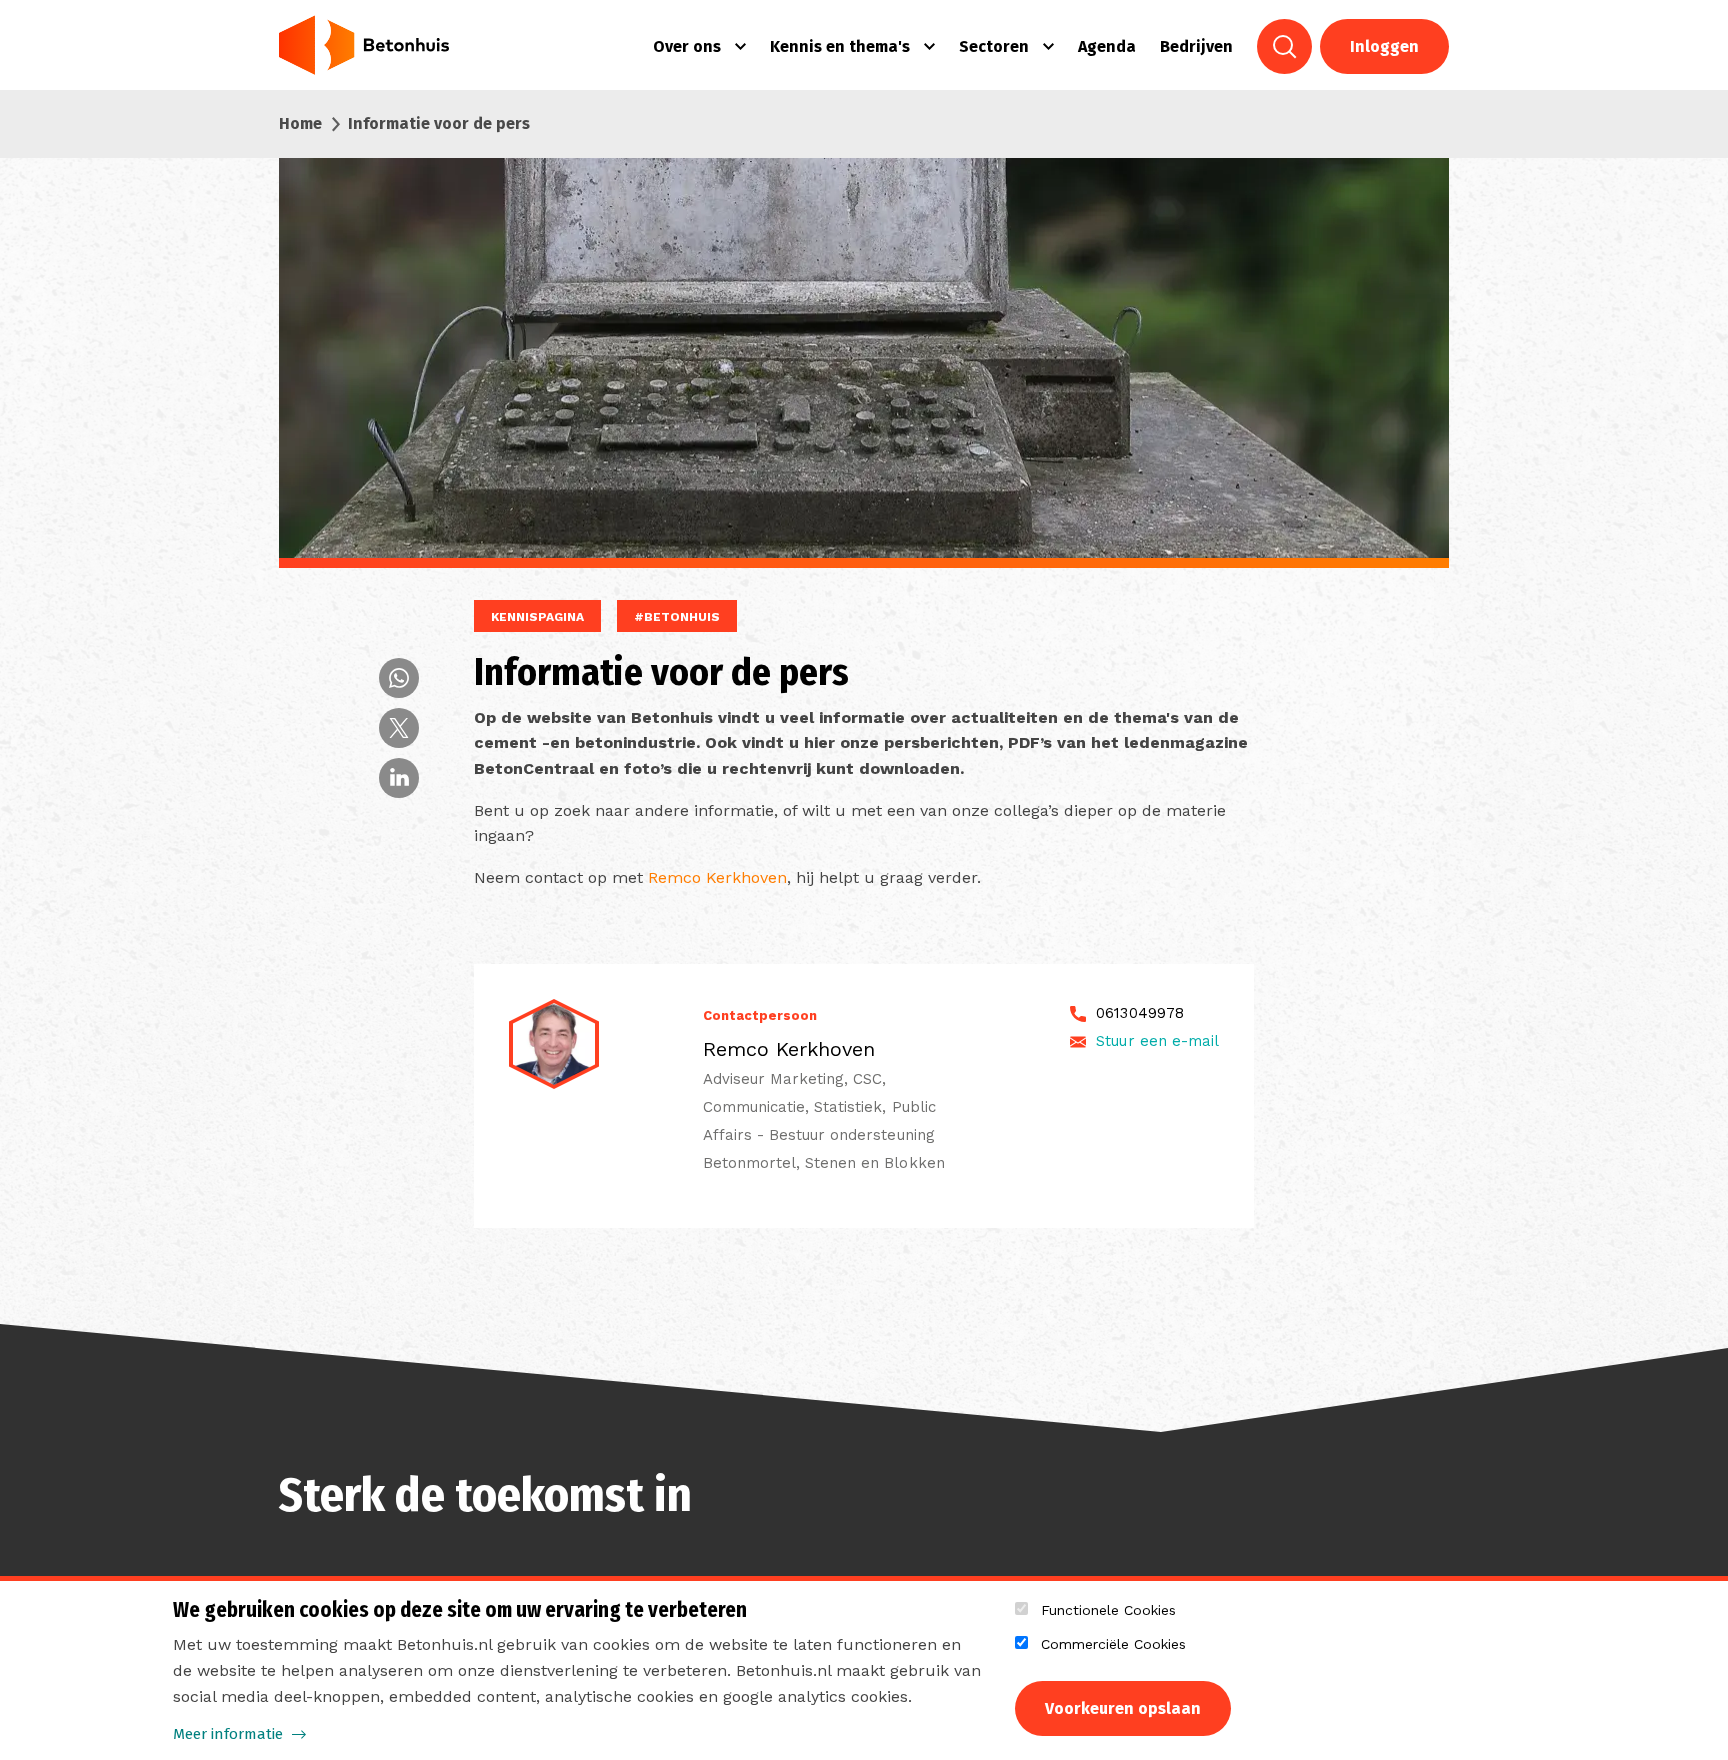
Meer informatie (228, 1734)
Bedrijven (1196, 46)
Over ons (687, 46)
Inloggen (1384, 46)
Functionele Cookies (1108, 1610)
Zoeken (1284, 46)
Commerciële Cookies (1113, 1644)
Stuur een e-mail (1157, 1041)
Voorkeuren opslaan (1123, 1708)
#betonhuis (677, 617)
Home (300, 123)
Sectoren (994, 46)
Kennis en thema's (840, 46)
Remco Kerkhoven (717, 877)
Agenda (1107, 46)
